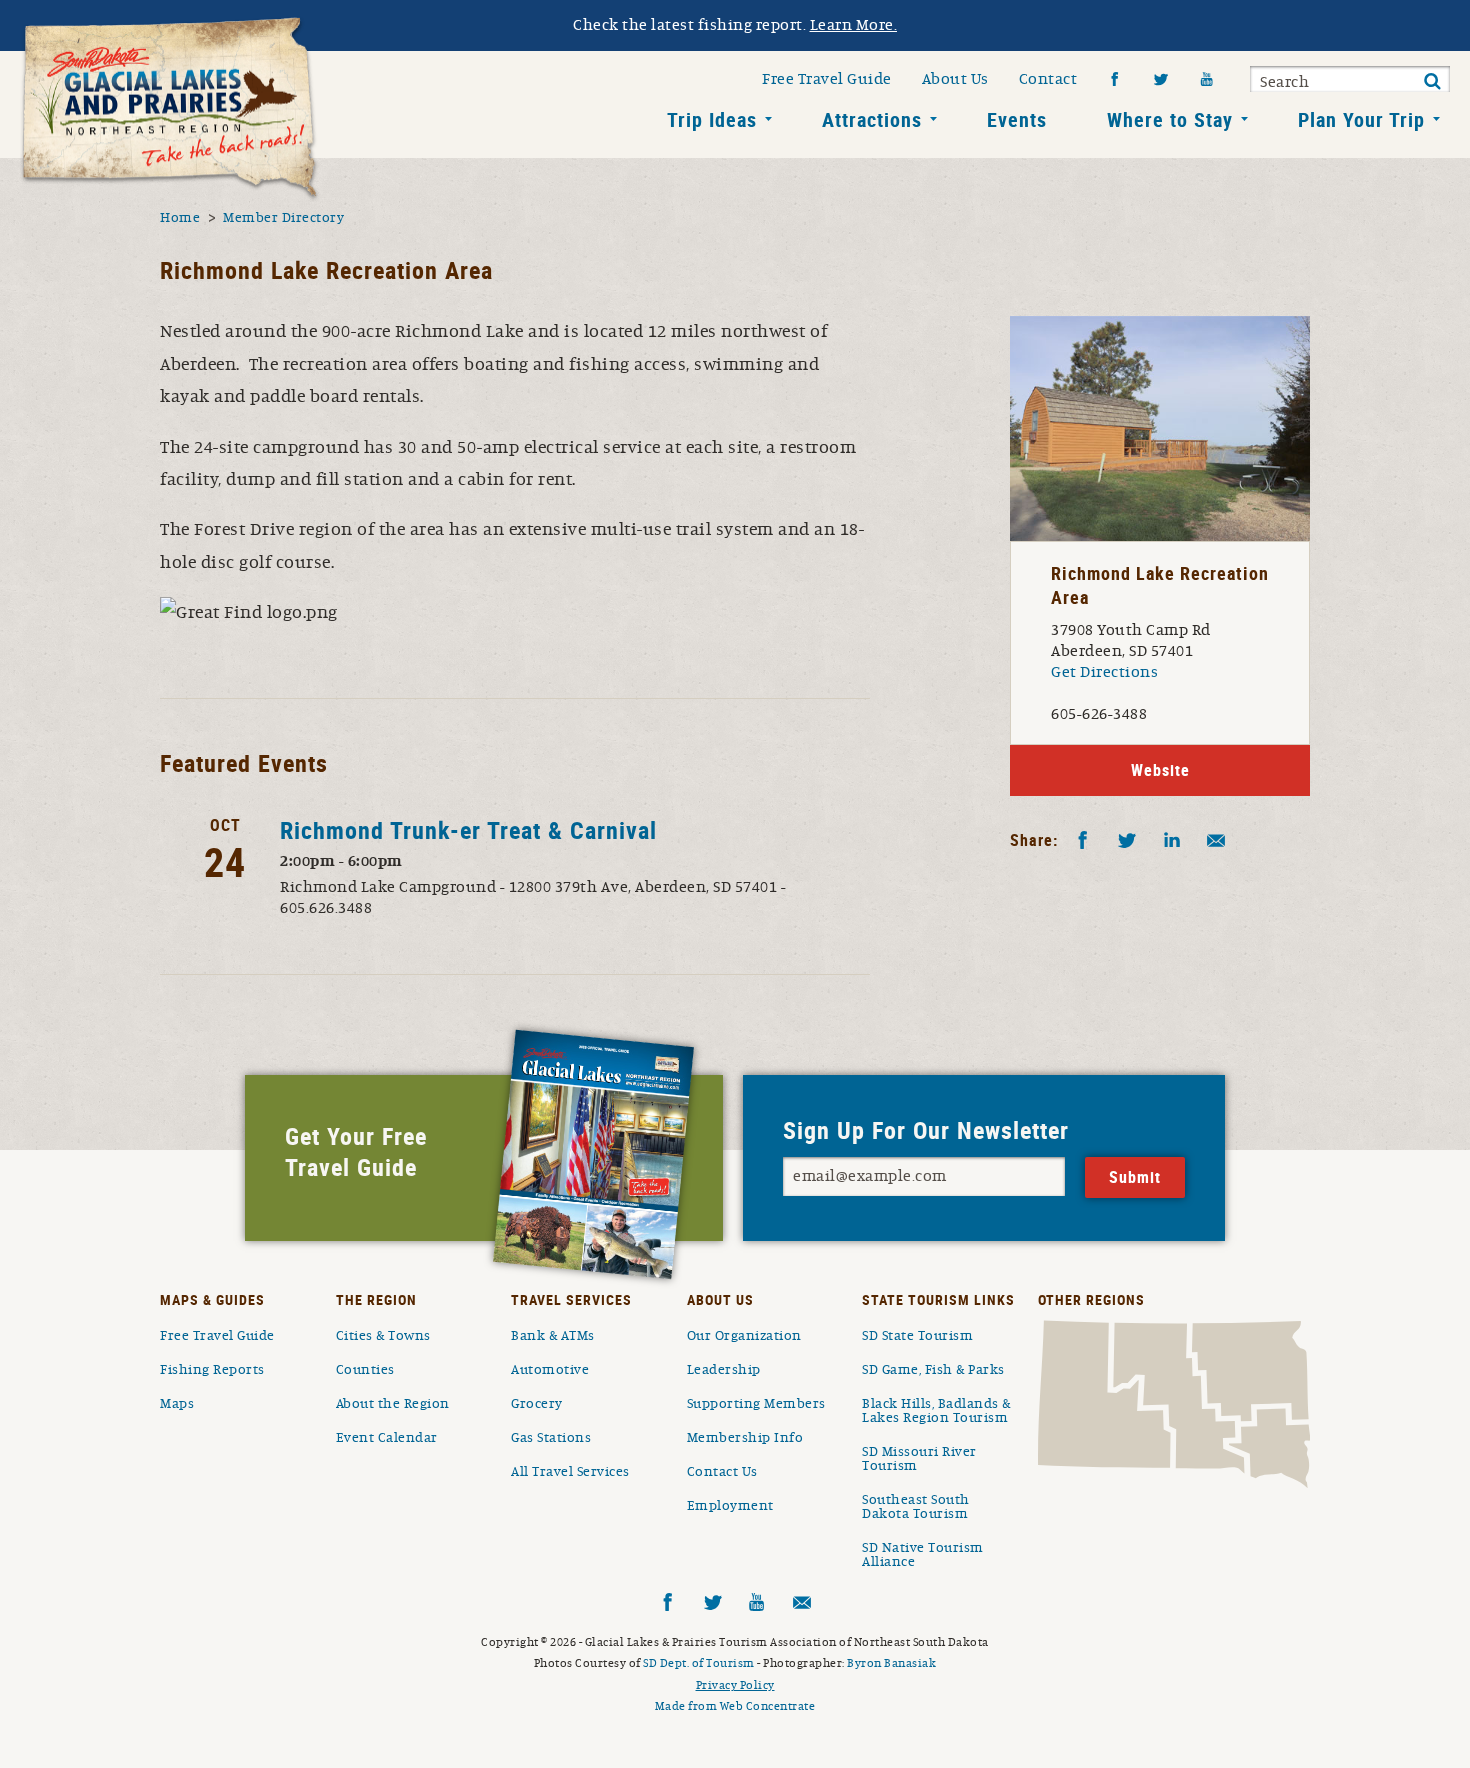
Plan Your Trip (1361, 119)
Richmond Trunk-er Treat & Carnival (468, 830)
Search (1284, 82)
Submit (1432, 82)
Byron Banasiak (891, 1663)
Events (1017, 119)
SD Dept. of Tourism (699, 1663)
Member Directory (283, 218)
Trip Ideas (712, 119)
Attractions (872, 119)
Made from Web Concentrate (735, 1706)
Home (180, 218)
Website (1160, 770)
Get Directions (1104, 672)
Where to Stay (1170, 119)
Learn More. (854, 25)
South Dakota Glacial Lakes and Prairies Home (170, 109)
